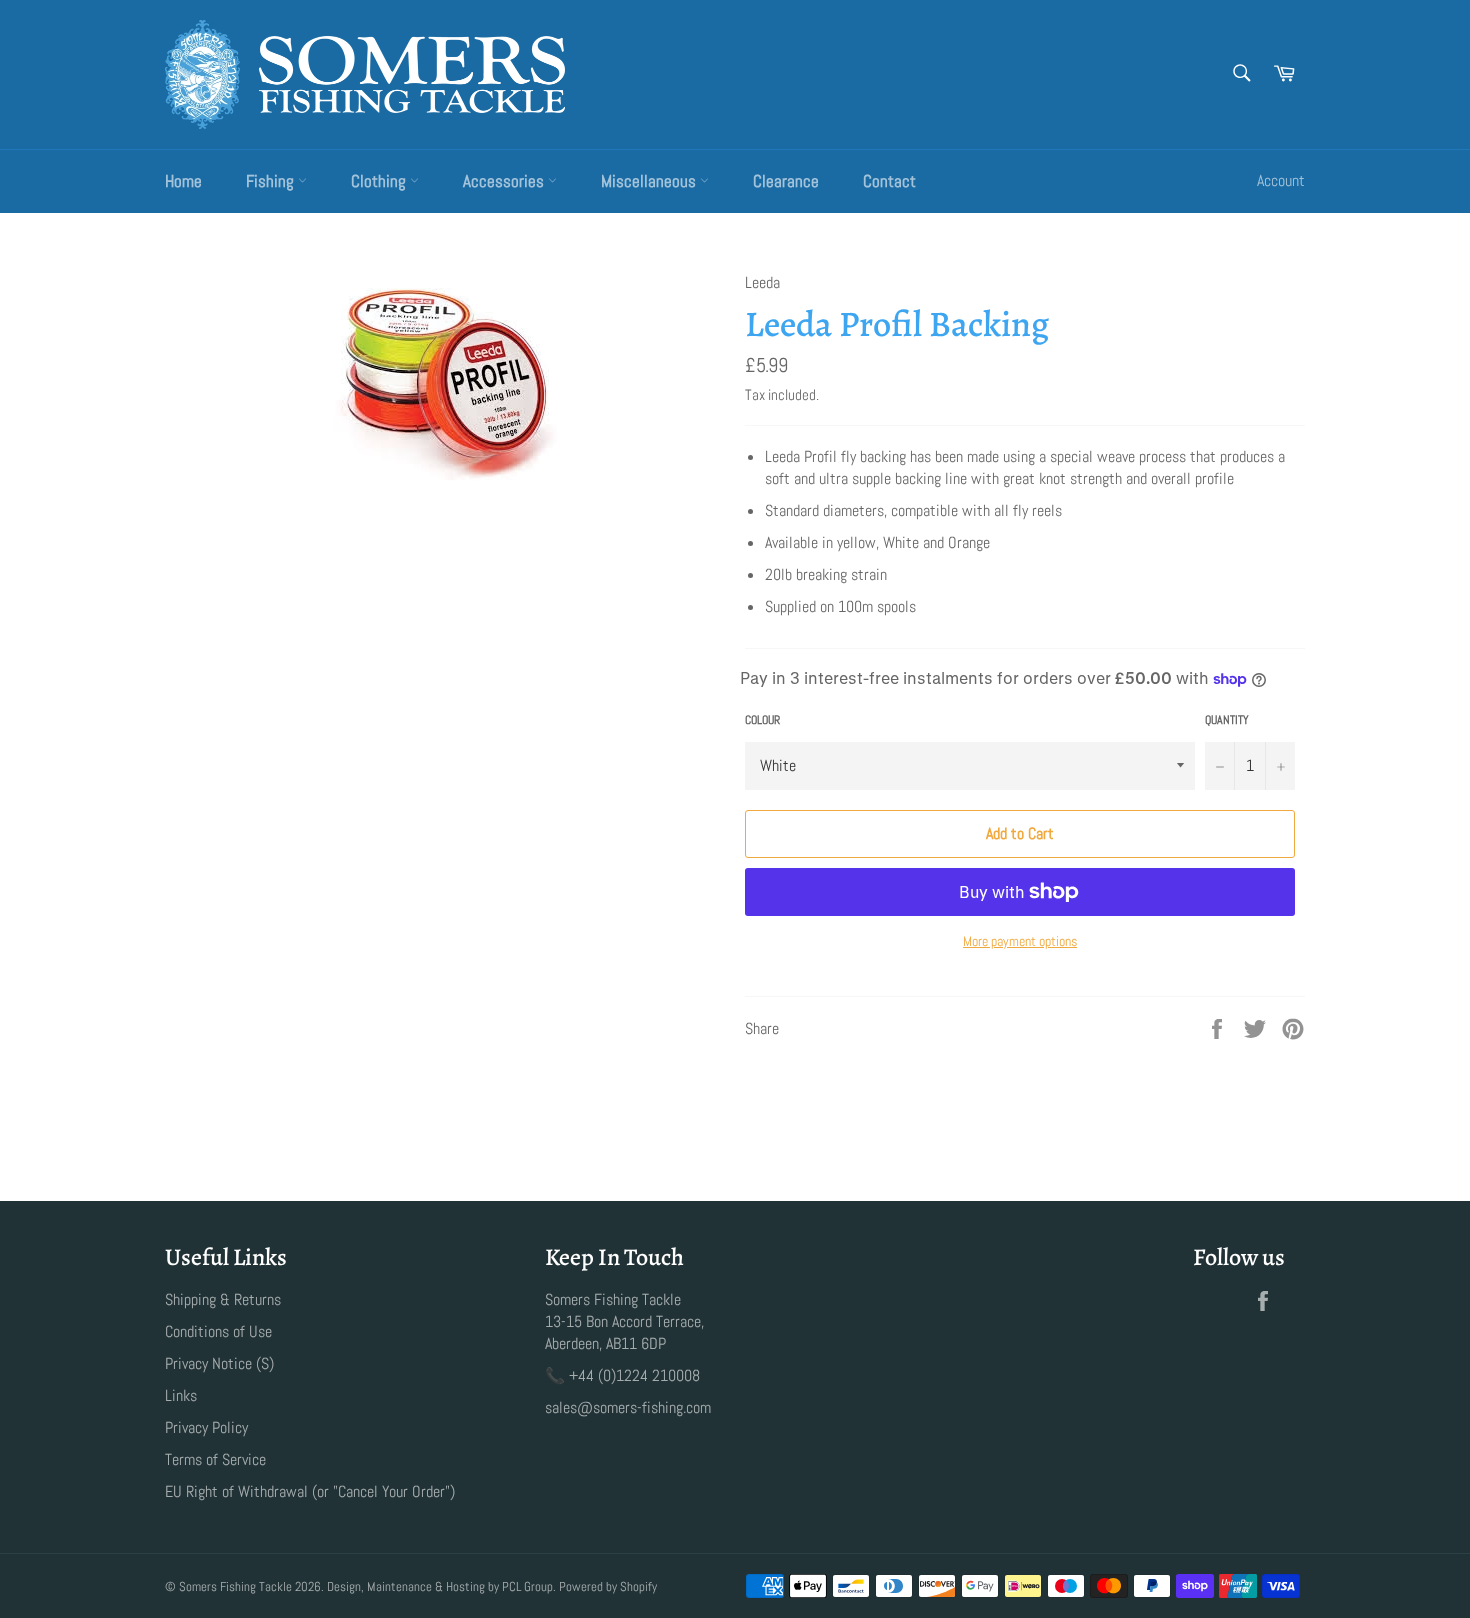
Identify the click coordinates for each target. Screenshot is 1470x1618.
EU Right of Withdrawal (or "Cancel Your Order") (310, 1491)
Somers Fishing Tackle (235, 1586)
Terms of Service (215, 1459)
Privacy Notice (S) (219, 1363)
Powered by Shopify (608, 1586)
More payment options (1020, 941)
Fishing (272, 181)
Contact (889, 181)
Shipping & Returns (223, 1299)
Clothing (380, 181)
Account (1281, 180)
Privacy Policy (206, 1427)
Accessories (505, 181)
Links (181, 1395)
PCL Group (527, 1586)
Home (183, 181)
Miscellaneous (650, 181)
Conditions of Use (218, 1331)
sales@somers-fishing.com (628, 1407)
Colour (762, 720)
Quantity (1227, 720)
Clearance (786, 181)
